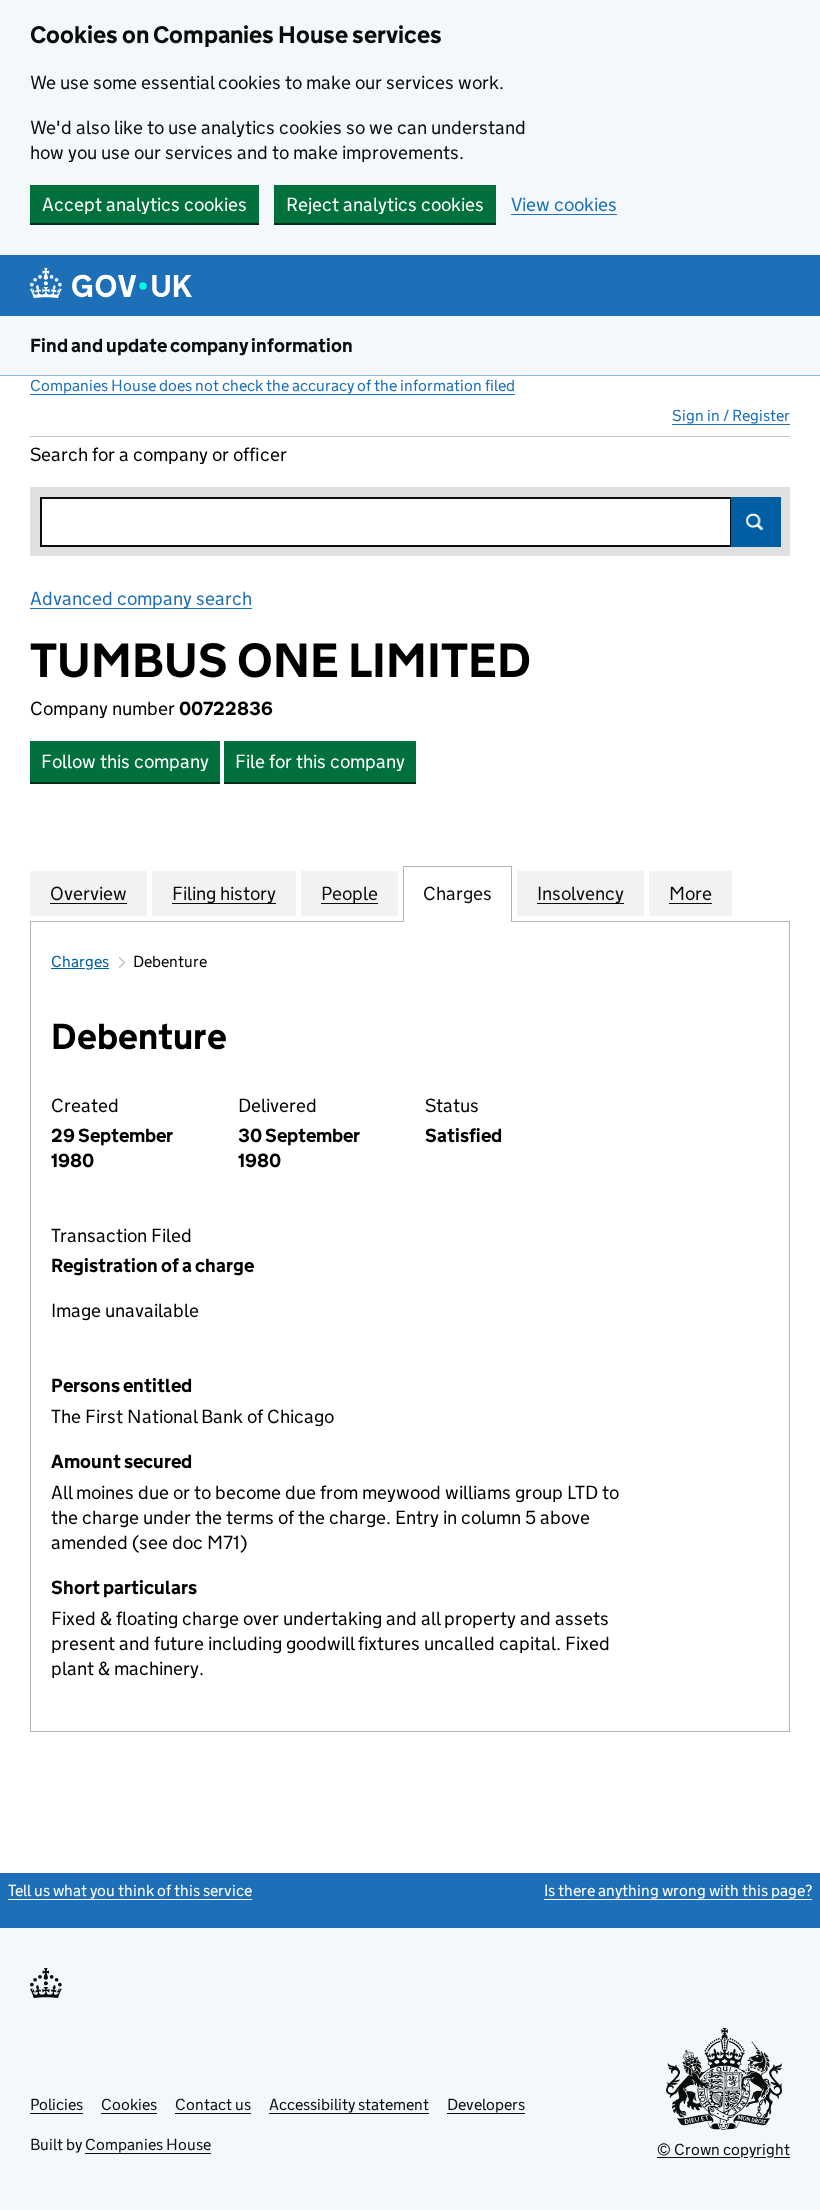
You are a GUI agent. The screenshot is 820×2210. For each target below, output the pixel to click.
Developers (486, 2104)
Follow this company (125, 761)
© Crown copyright (723, 2149)
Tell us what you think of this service (130, 1890)
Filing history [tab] (224, 893)
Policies (56, 2104)
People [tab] (349, 893)
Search (756, 522)
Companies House (148, 2144)
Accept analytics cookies (144, 204)
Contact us (213, 2104)
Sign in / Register (731, 415)
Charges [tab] (457, 893)
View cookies (564, 204)
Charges (80, 961)
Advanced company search (141, 598)
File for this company (320, 761)
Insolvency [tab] (580, 893)
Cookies (129, 2104)
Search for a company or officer (158, 454)
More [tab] (690, 893)
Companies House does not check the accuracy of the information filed (272, 385)
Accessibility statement (349, 2104)
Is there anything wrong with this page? (678, 1890)
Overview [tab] (88, 893)
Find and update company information (191, 345)
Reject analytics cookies (385, 204)
